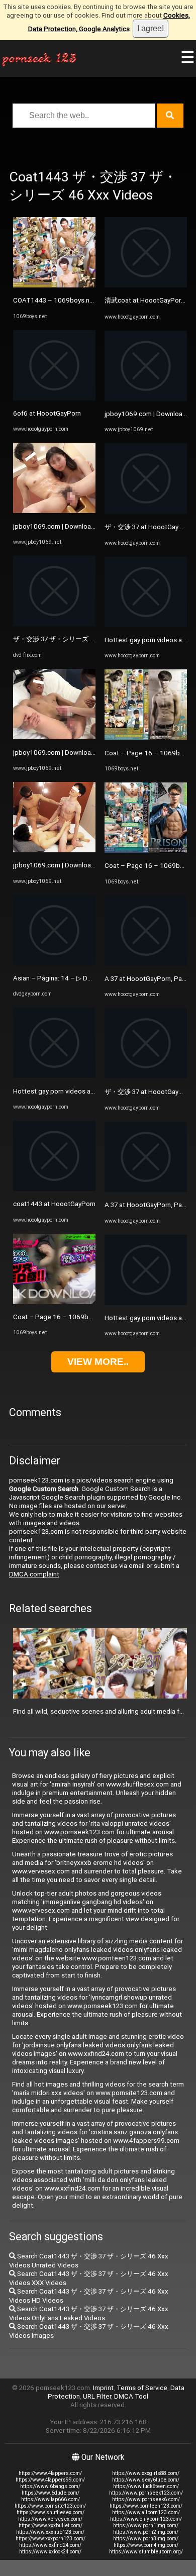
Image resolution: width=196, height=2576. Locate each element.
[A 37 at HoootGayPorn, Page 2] (146, 964)
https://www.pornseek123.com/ (146, 2493)
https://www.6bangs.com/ (50, 2486)
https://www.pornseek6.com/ (146, 2499)
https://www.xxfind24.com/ (50, 2545)
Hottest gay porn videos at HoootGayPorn (76, 1091)
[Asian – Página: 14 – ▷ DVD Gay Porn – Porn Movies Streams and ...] (54, 963)
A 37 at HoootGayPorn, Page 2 (150, 979)
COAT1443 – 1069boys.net (55, 300)
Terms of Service (142, 2388)
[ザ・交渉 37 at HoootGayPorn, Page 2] (146, 511)
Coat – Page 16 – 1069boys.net (62, 1317)
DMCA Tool (131, 2396)
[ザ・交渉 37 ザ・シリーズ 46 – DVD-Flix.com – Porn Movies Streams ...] (54, 624)
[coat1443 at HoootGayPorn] (54, 1189)
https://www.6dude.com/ (51, 2493)
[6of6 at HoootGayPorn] (54, 398)
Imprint (103, 2388)
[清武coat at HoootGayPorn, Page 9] (146, 285)
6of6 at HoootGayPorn (47, 413)
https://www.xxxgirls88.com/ (146, 2473)
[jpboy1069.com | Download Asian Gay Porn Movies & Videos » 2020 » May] (54, 511)
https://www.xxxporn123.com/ (51, 2539)
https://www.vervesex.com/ (50, 2519)
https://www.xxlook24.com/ (50, 2552)
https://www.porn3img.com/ (146, 2539)
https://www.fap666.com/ (51, 2499)
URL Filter (97, 2396)
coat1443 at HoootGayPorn (54, 1204)
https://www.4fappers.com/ (50, 2473)
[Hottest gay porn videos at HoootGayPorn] (54, 1076)
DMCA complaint (34, 1574)
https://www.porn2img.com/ (146, 2532)
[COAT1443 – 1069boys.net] (54, 285)
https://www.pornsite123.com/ (50, 2506)
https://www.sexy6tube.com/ (146, 2480)
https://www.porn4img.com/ (146, 2545)
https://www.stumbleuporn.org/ (146, 2552)
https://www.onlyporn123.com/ (146, 2519)
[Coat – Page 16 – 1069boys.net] (54, 1302)
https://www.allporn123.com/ (146, 2512)
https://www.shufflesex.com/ (51, 2512)
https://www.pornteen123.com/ (146, 2506)
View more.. (98, 1362)
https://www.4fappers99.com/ (50, 2480)
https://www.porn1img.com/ (146, 2525)
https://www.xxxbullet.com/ (51, 2525)
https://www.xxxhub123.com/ (50, 2532)
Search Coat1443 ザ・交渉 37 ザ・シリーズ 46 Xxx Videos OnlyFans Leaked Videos (89, 2313)
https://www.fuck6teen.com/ (146, 2486)
